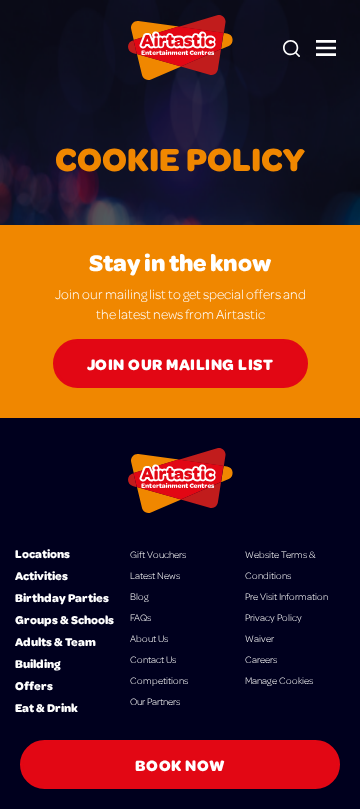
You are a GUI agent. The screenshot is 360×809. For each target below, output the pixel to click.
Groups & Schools (64, 619)
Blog (139, 596)
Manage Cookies (279, 680)
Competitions (159, 680)
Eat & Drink (46, 707)
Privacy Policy (273, 617)
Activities (41, 575)
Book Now (180, 764)
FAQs (140, 617)
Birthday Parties (62, 597)
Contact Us (153, 659)
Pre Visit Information (286, 596)
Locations (42, 553)
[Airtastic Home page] (180, 48)
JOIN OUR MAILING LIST (180, 363)
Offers (34, 685)
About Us (149, 638)
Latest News (155, 575)
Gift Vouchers (158, 554)
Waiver (259, 638)
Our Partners (155, 701)
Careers (261, 659)
